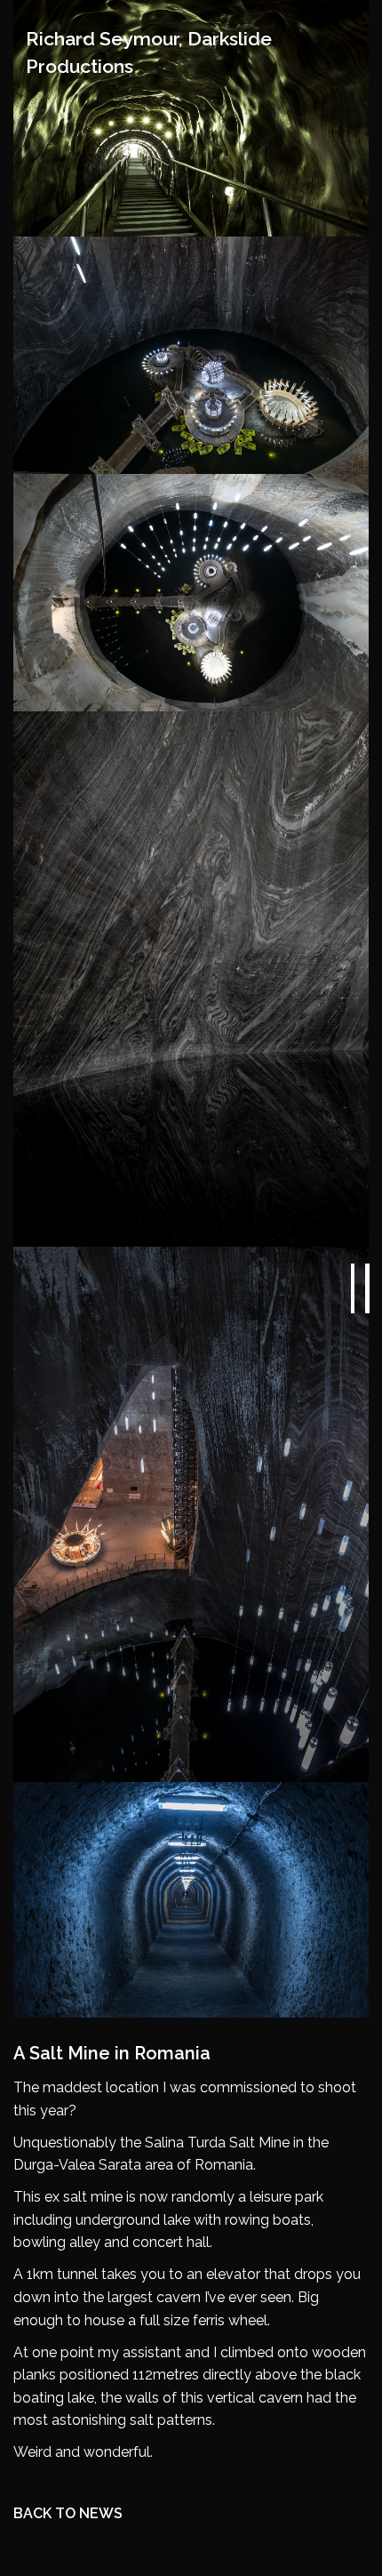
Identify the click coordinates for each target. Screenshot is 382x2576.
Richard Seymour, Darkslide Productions (149, 52)
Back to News (68, 2513)
